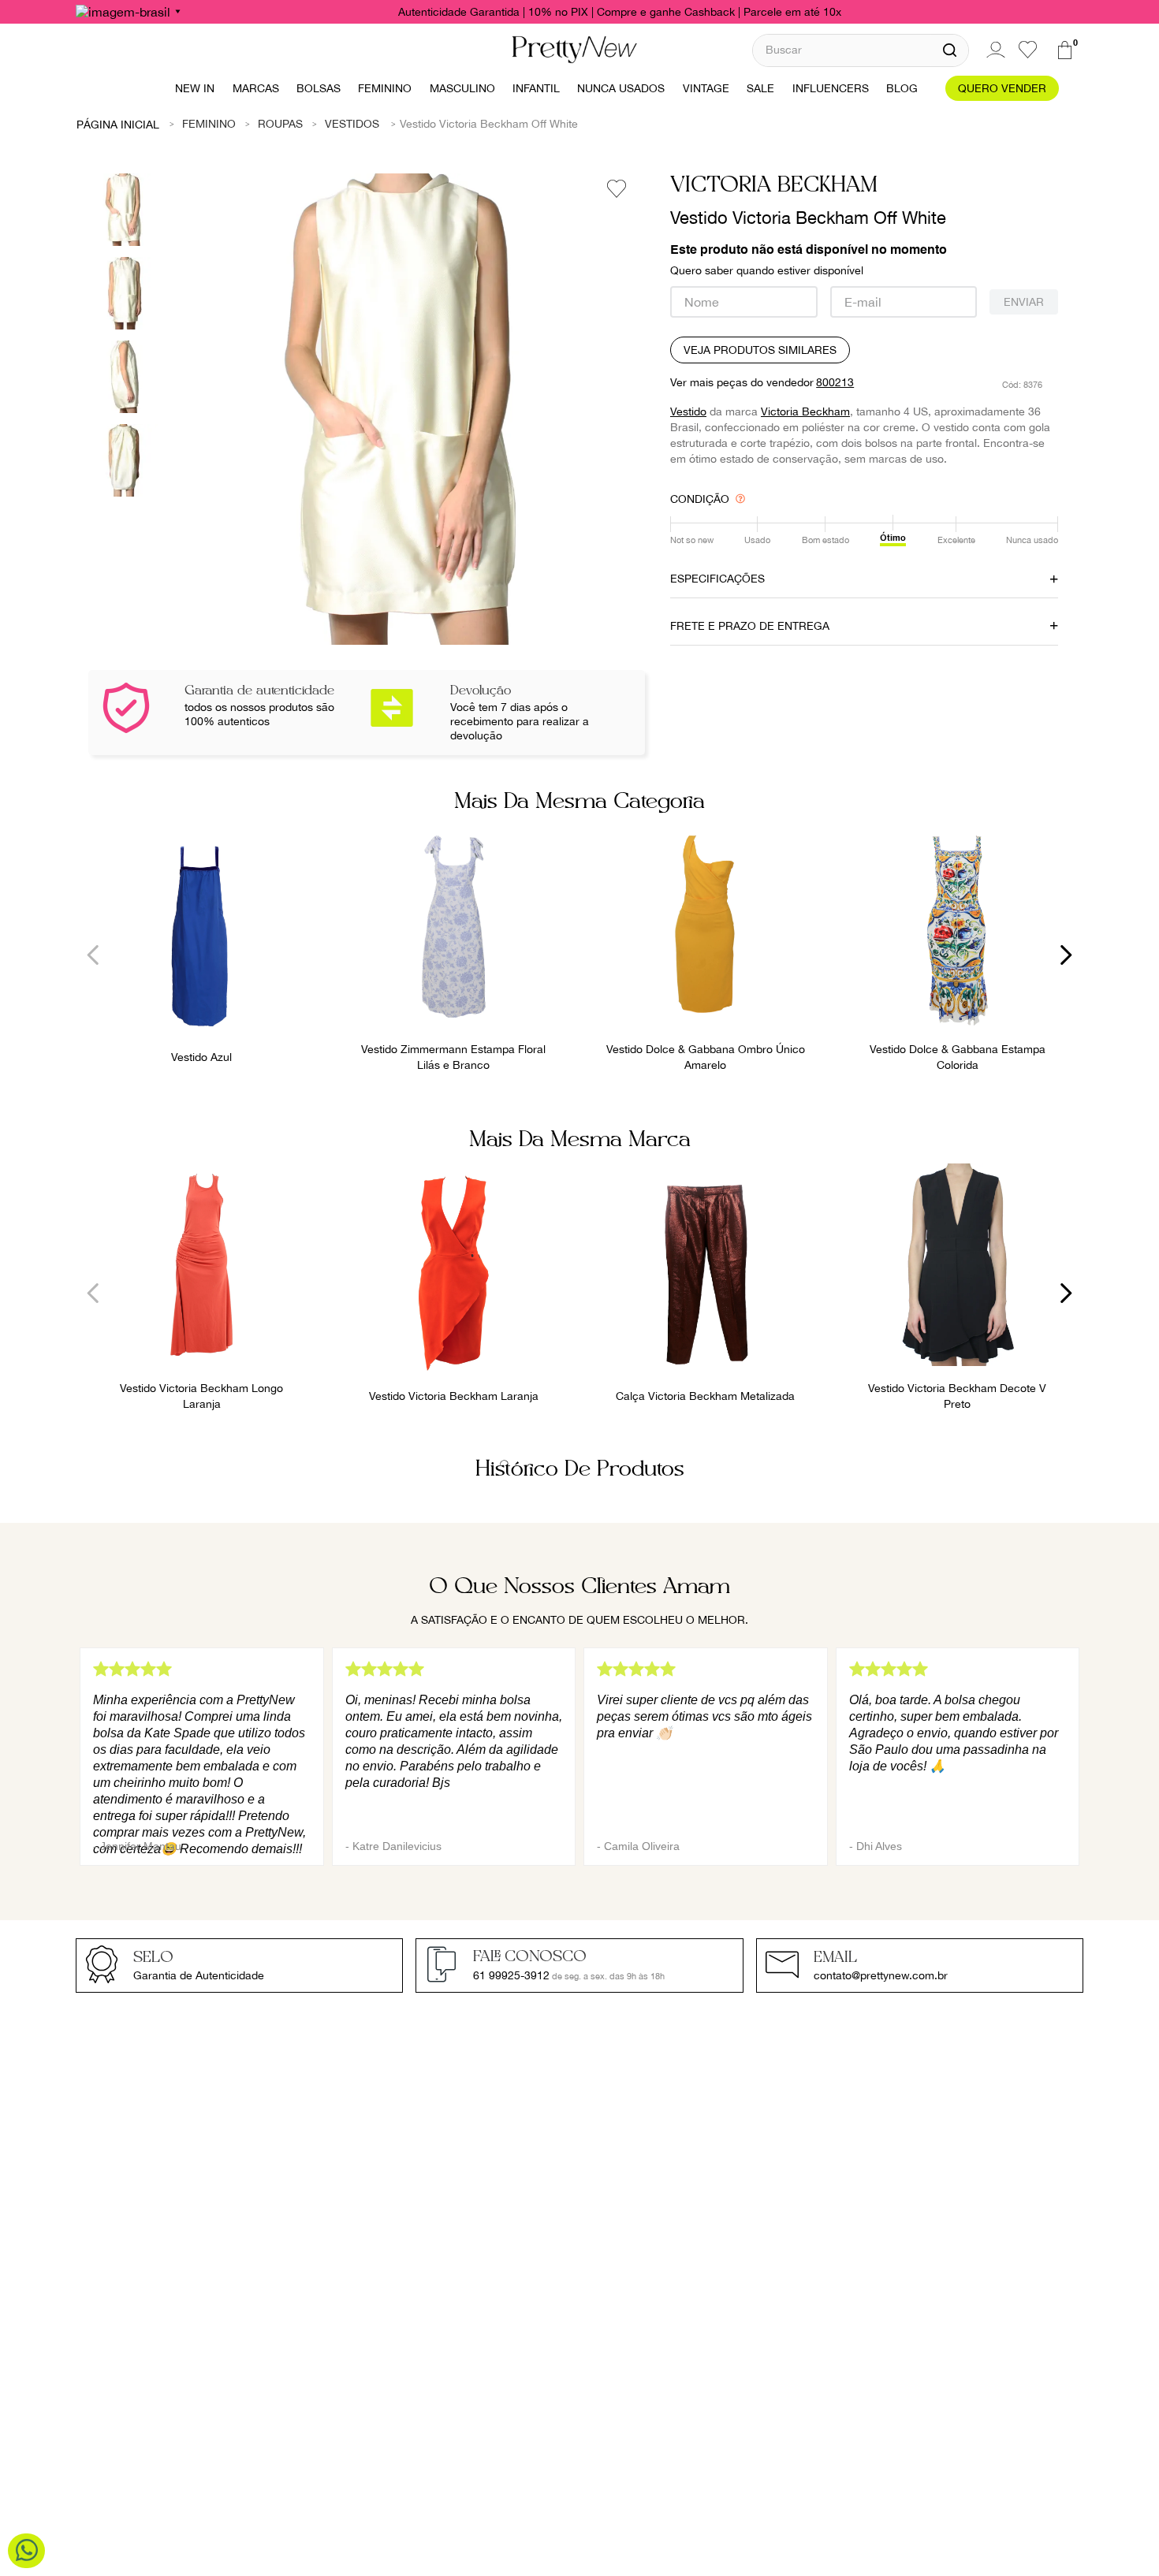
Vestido (688, 411)
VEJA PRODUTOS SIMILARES (760, 350)
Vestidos (352, 124)
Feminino (209, 124)
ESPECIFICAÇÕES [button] (717, 579)
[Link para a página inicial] (118, 124)
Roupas (280, 124)
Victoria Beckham (805, 411)
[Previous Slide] (93, 955)
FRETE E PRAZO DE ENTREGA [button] (750, 626)
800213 (835, 382)
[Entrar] (993, 50)
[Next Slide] (1066, 955)
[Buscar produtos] (950, 50)
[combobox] (861, 50)
